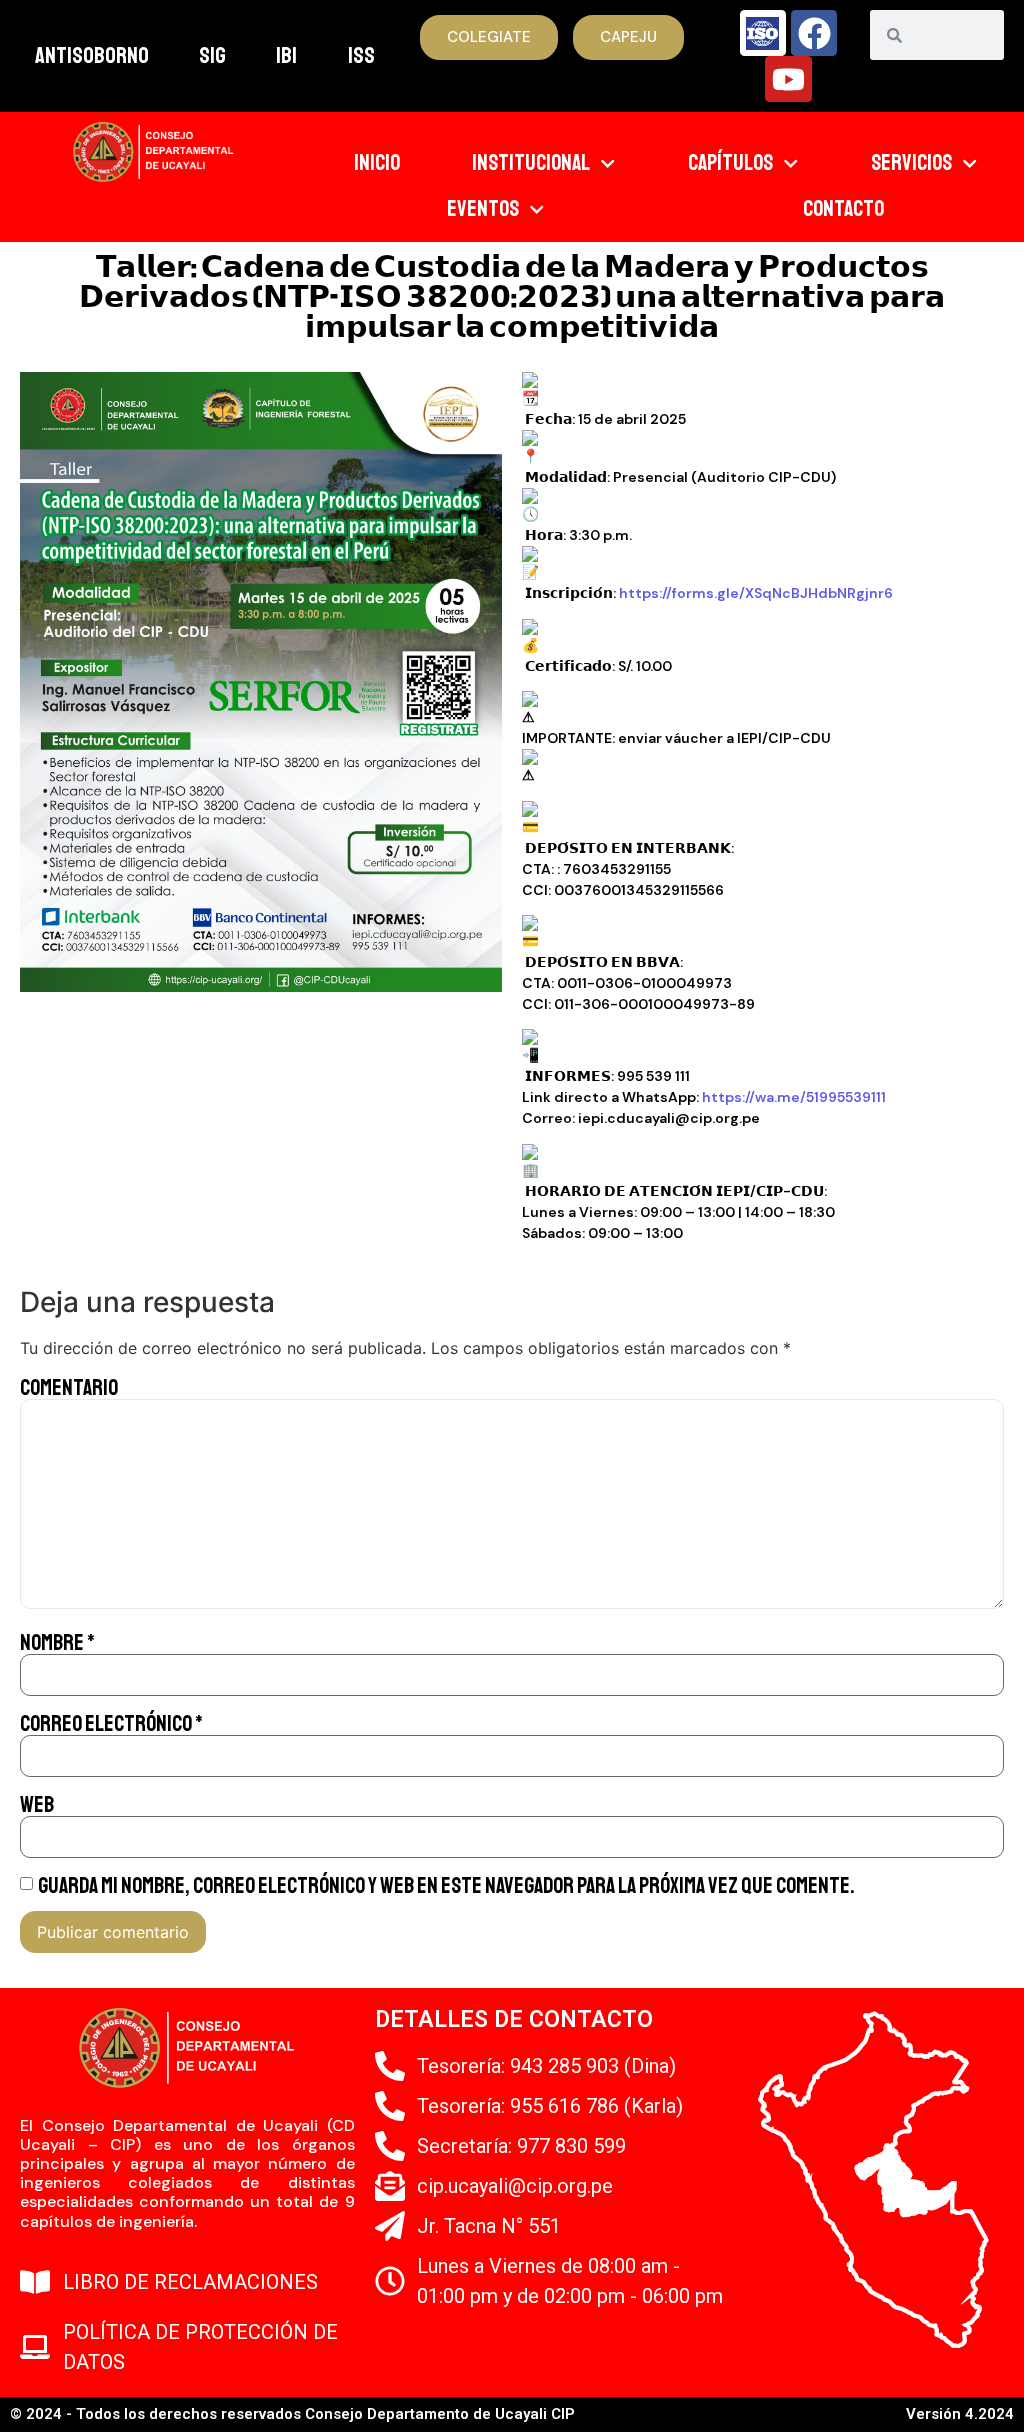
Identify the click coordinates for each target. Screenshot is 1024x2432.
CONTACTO (843, 209)
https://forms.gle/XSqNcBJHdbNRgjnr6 (756, 593)
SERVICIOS (911, 163)
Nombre (57, 1643)
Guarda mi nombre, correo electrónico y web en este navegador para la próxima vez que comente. (446, 1886)
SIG (212, 55)
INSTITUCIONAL (531, 163)
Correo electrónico (111, 1724)
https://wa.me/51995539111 (794, 1097)
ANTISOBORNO (92, 55)
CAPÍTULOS (730, 163)
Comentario (69, 1388)
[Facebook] (814, 33)
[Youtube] (788, 79)
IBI (286, 55)
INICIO (377, 163)
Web (37, 1805)
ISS (361, 55)
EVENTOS (483, 209)
